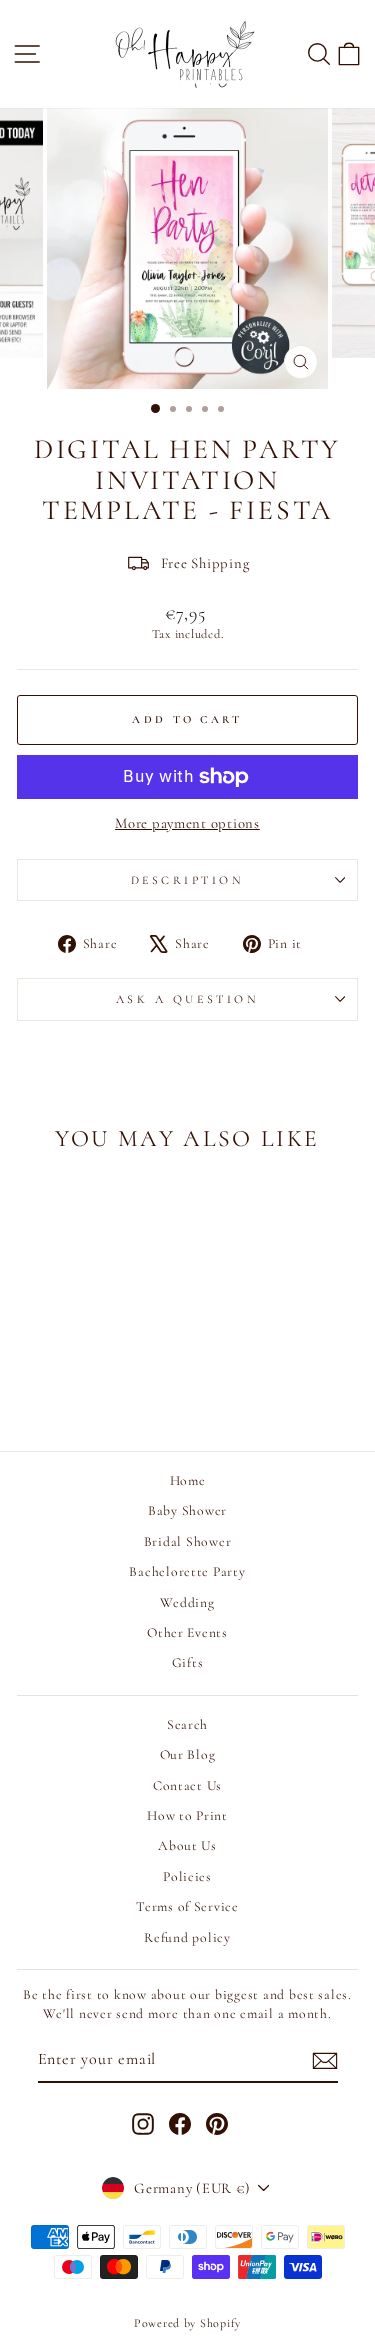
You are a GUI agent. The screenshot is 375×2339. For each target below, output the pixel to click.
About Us (187, 1845)
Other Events (187, 1632)
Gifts (188, 1662)
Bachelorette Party (187, 1571)
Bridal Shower (188, 1541)
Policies (187, 1876)
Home (188, 1480)
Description (188, 880)
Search (187, 1724)
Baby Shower (187, 1510)
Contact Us (187, 1785)
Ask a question (187, 999)
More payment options (187, 823)
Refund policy (187, 1937)
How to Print (187, 1815)
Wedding (187, 1602)
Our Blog (188, 1754)
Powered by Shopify (187, 2323)
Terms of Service (187, 1906)
